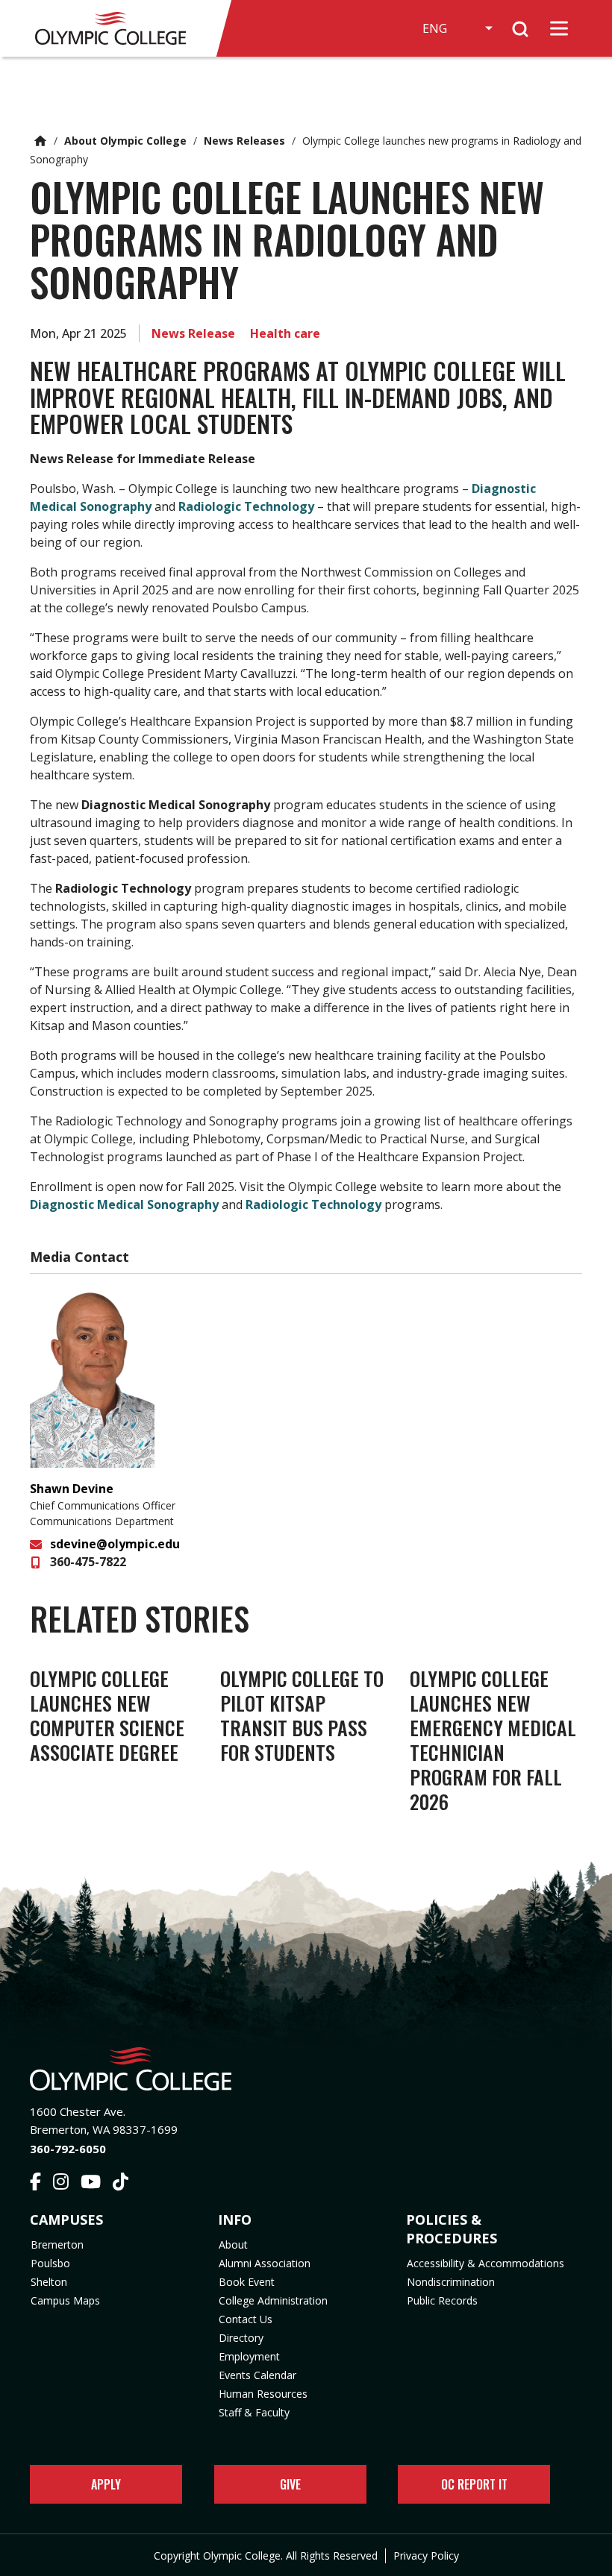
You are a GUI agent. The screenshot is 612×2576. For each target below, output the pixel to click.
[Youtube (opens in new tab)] (91, 2184)
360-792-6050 (68, 2149)
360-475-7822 (88, 1562)
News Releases (244, 141)
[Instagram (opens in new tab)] (61, 2184)
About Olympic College (125, 141)
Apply (106, 2484)
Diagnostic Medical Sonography (124, 1204)
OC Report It (474, 2484)
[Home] (117, 28)
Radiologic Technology (246, 506)
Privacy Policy (426, 2555)
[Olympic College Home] (306, 2069)
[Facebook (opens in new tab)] (35, 2184)
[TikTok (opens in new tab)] (121, 2184)
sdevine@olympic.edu (115, 1544)
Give (290, 2484)
